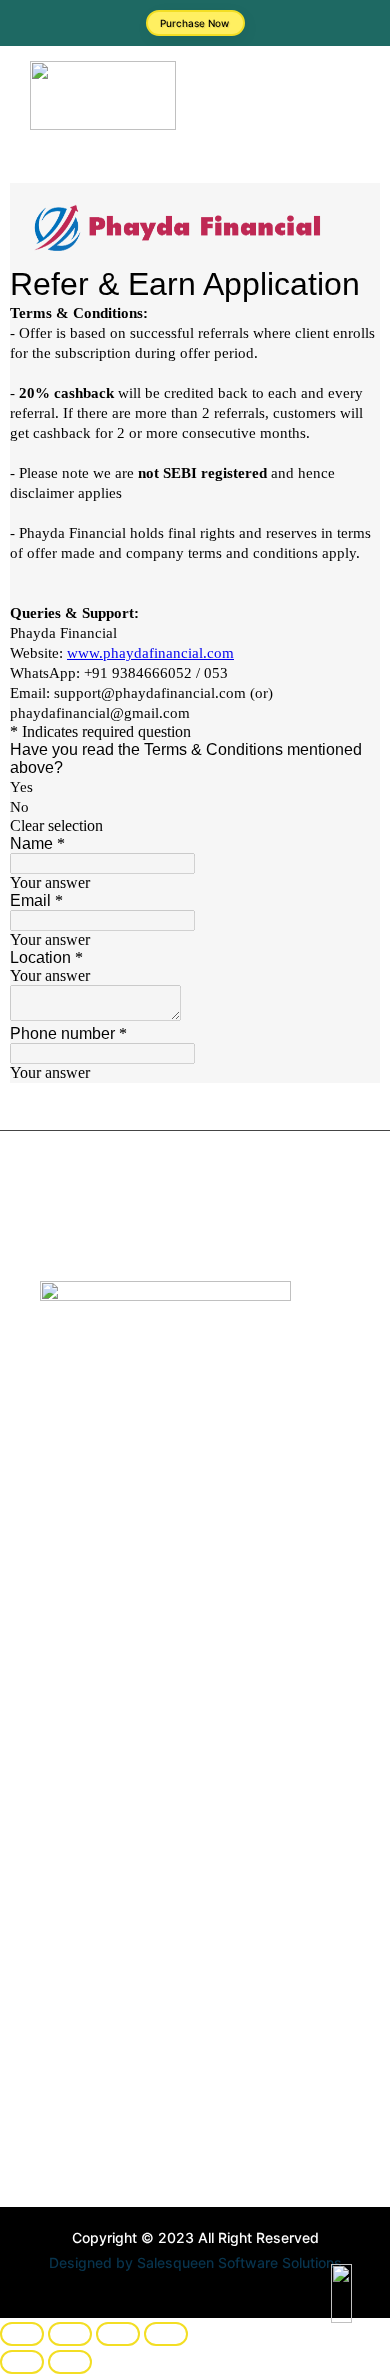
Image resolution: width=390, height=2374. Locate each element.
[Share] (118, 2334)
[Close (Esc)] (166, 2334)
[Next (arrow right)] (70, 2362)
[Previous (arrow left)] (22, 2362)
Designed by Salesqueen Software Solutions (195, 2262)
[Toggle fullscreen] (70, 2334)
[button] (282, 98)
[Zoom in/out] (22, 2334)
